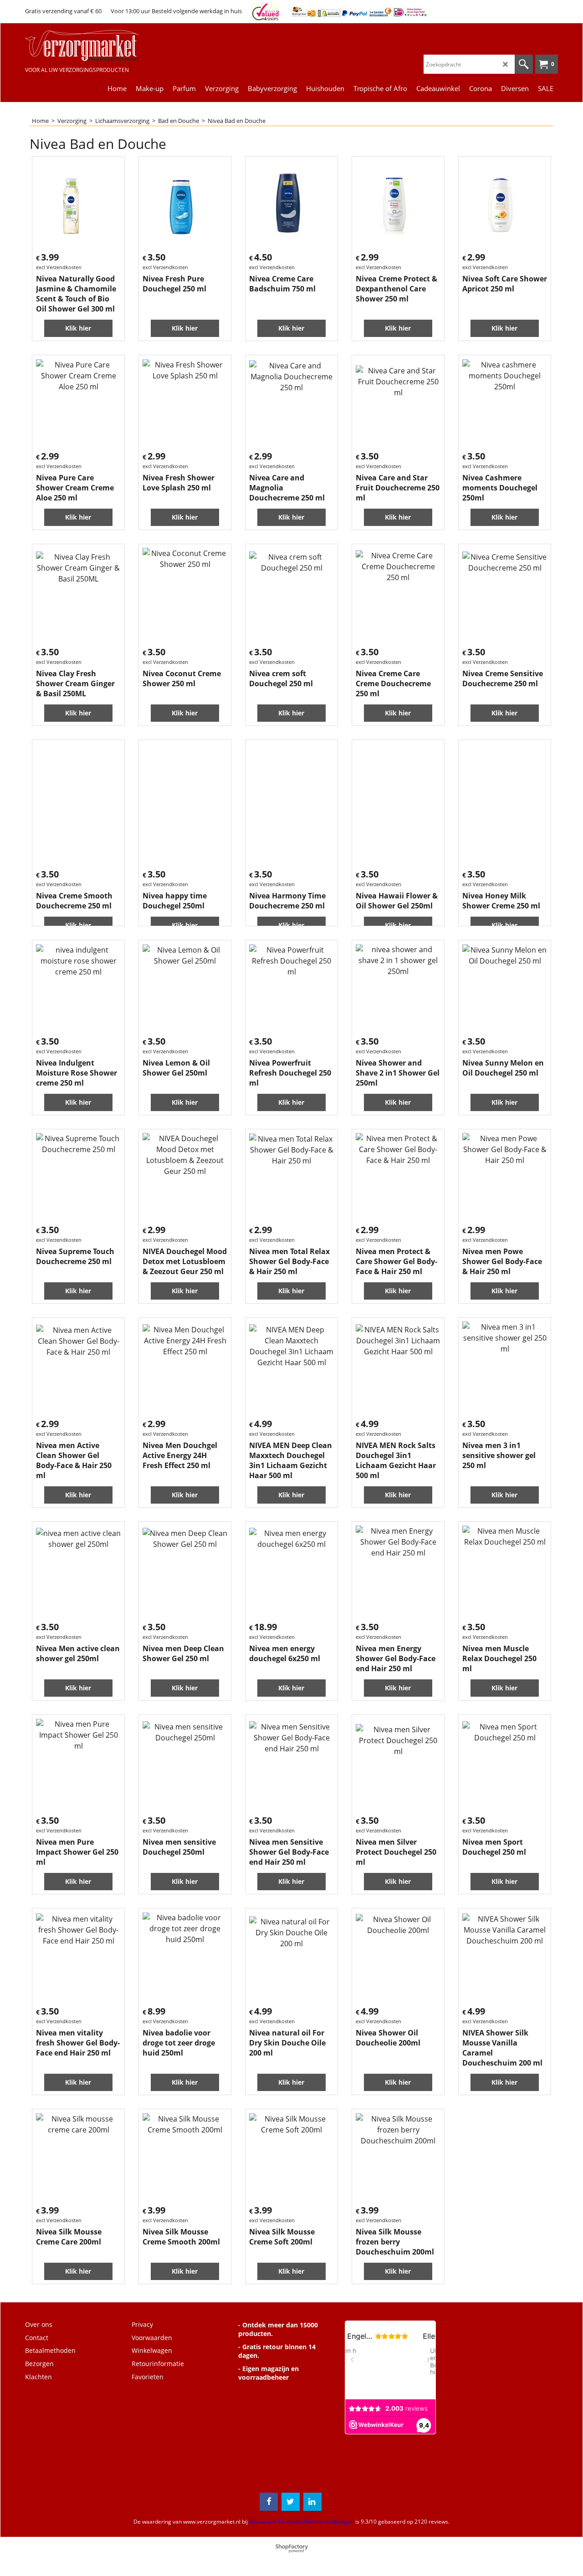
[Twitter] (291, 2502)
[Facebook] (269, 2502)
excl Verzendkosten (59, 267)
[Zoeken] (524, 64)
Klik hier (78, 328)
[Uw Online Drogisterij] (93, 46)
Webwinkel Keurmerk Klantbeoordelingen (302, 2522)
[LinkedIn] (312, 2502)
